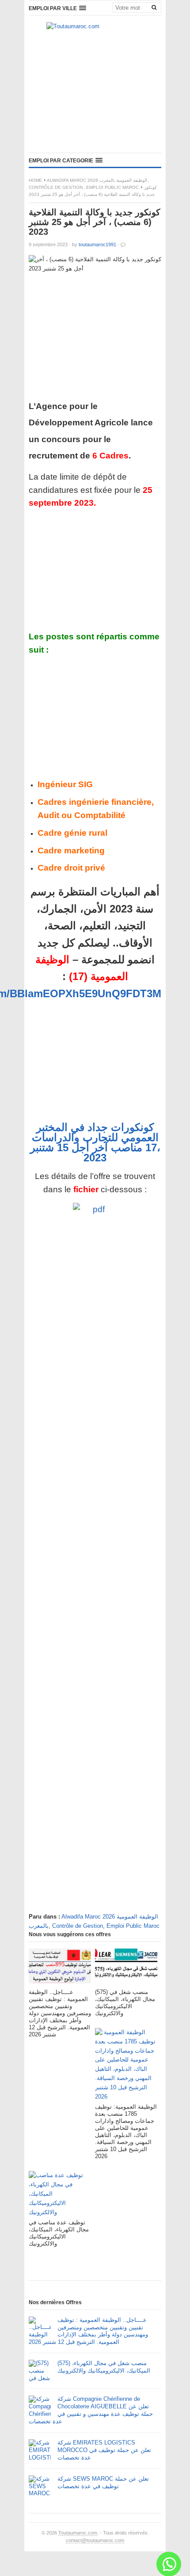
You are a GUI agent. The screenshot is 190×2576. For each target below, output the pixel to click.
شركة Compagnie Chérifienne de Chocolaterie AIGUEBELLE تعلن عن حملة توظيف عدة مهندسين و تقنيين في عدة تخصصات (91, 2410)
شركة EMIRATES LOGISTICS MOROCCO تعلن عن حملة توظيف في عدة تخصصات (104, 2450)
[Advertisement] (95, 93)
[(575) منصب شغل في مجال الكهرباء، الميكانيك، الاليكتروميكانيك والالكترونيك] (126, 1969)
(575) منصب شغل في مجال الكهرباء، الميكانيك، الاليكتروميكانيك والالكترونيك (104, 2367)
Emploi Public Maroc (112, 187)
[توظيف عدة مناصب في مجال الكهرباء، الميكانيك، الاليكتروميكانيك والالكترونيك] (60, 2195)
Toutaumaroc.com (78, 2533)
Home (35, 180)
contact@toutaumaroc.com (95, 2540)
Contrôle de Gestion (56, 187)
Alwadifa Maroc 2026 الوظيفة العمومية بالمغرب (97, 180)
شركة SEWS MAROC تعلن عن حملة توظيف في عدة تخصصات (103, 2482)
